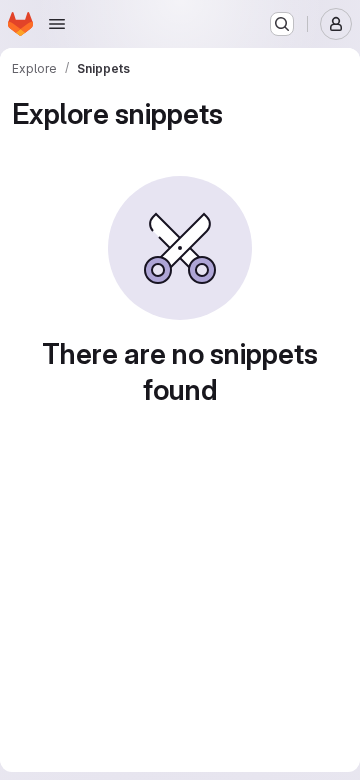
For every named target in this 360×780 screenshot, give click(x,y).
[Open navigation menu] (57, 24)
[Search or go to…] (282, 24)
